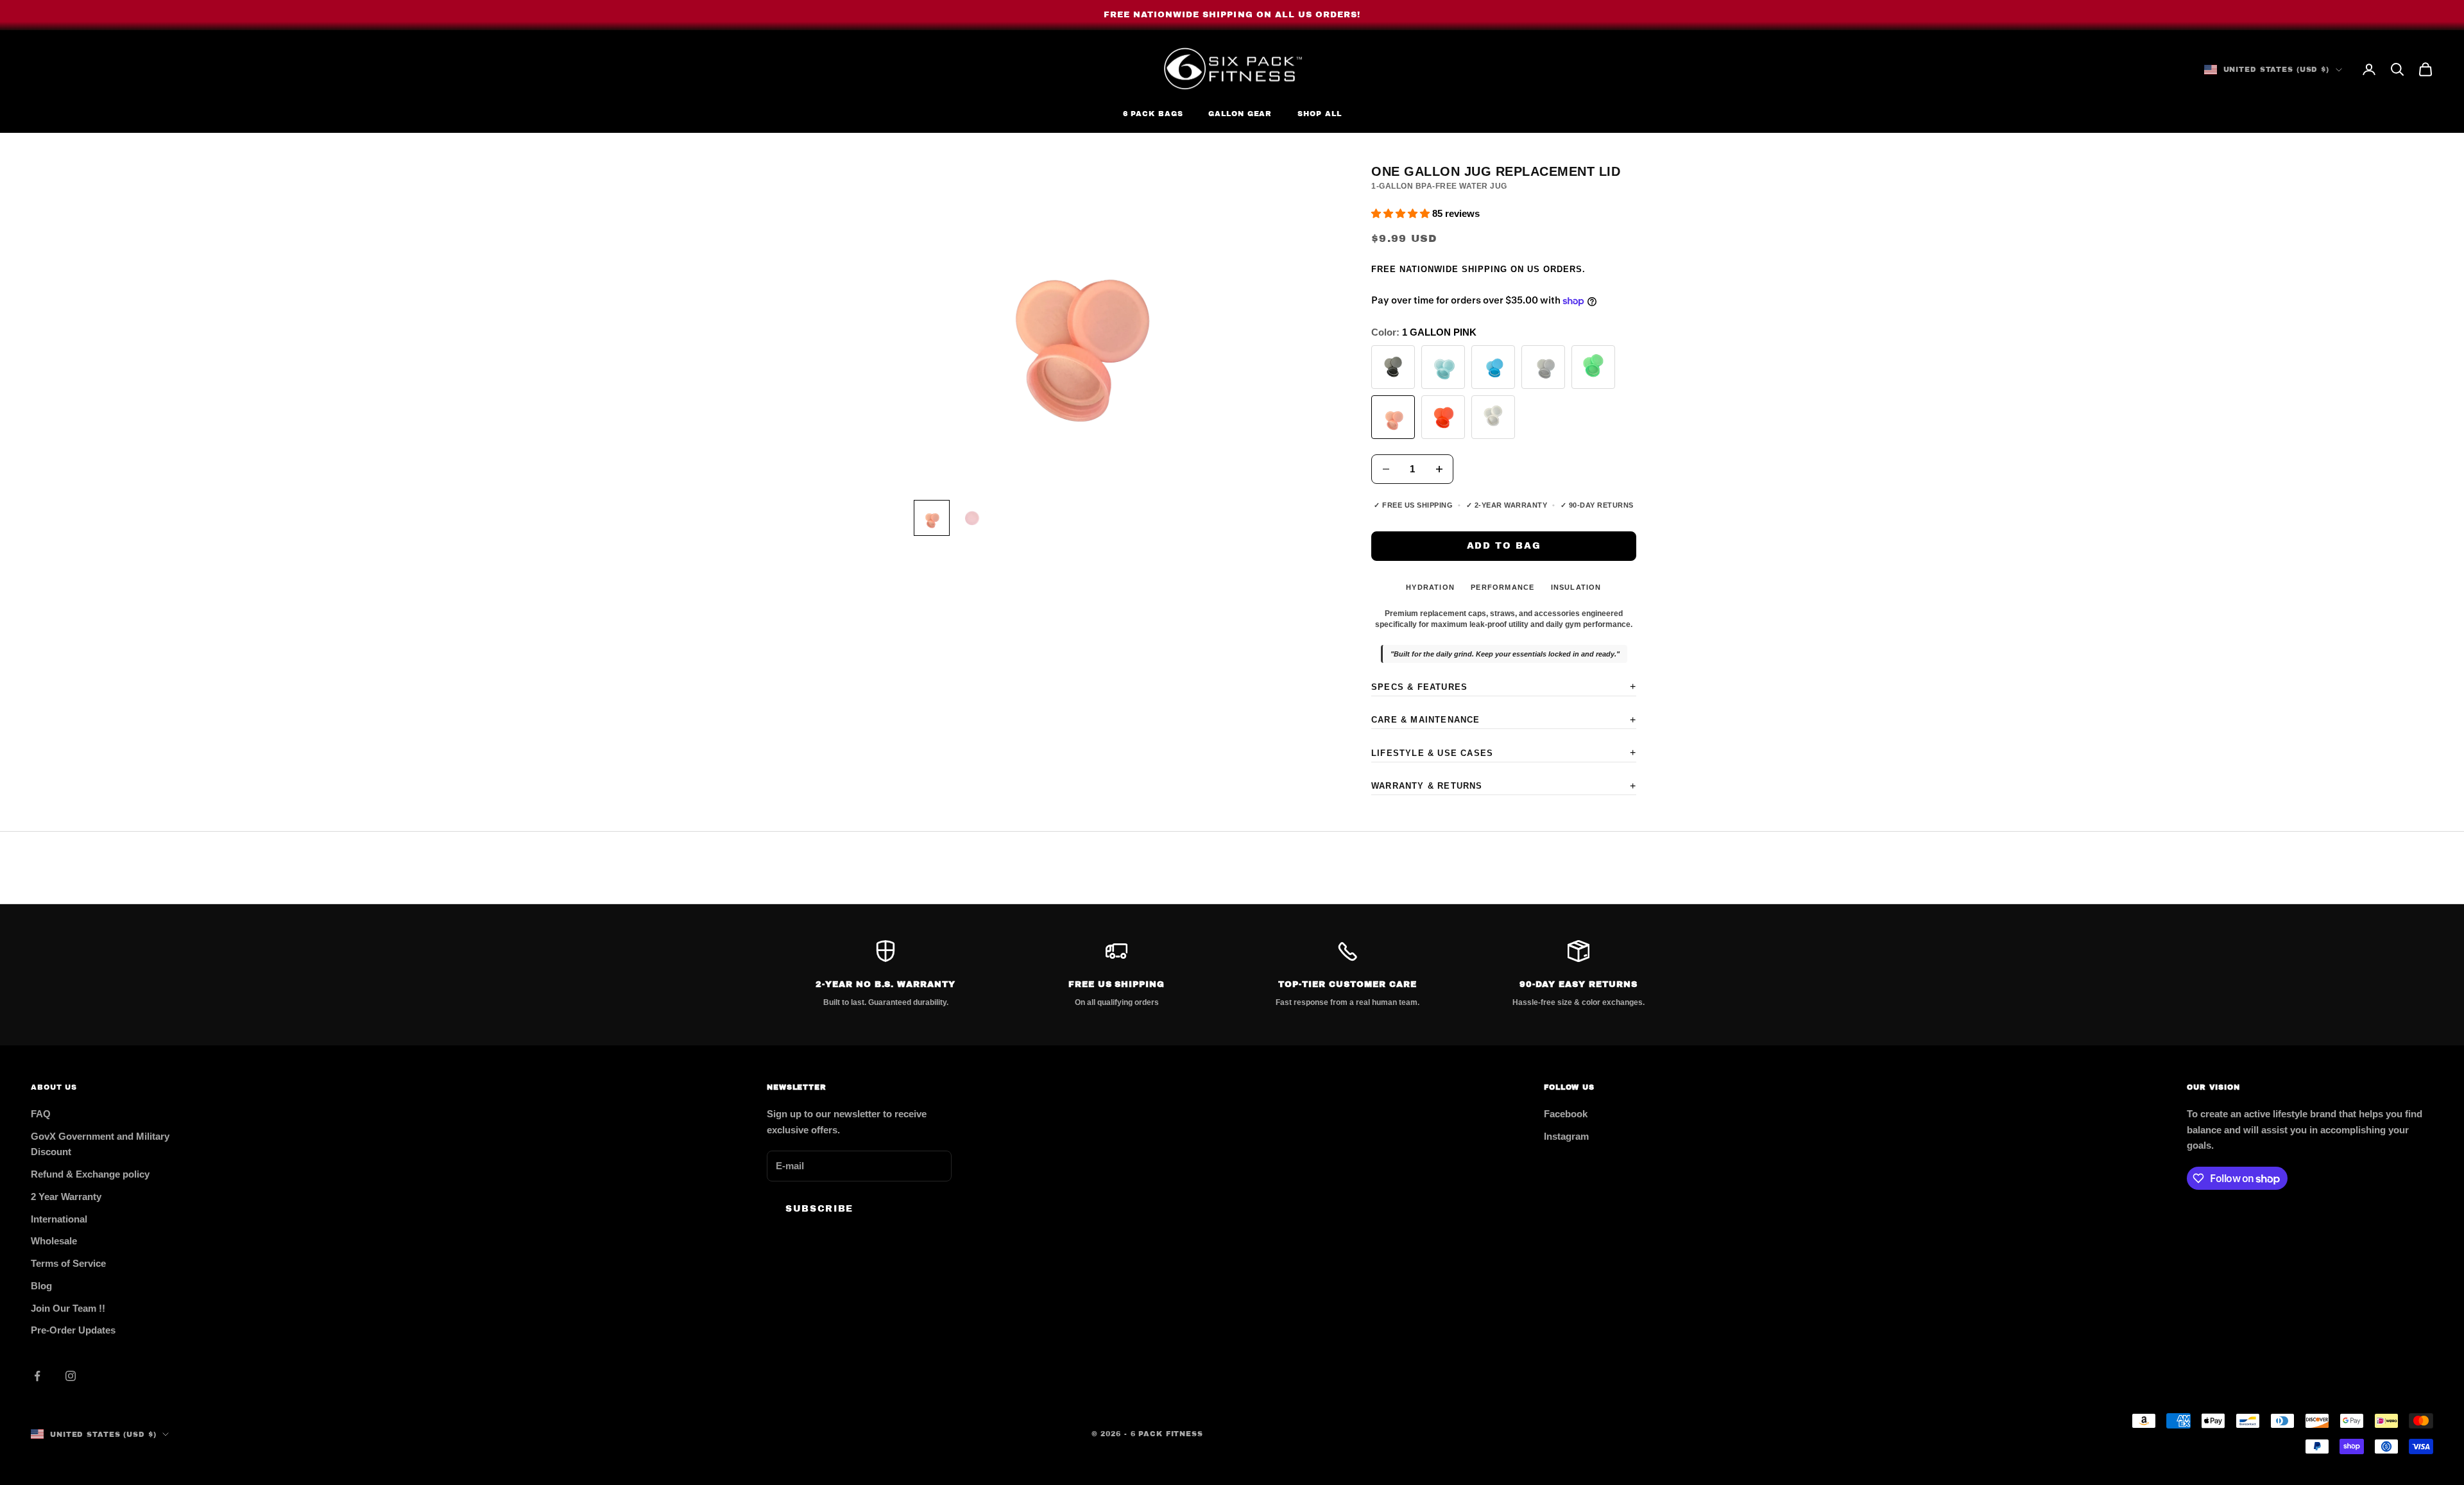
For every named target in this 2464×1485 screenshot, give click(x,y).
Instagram (1566, 1136)
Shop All (1319, 114)
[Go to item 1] (932, 518)
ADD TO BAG (1504, 546)
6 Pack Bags (1153, 114)
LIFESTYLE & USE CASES (1504, 752)
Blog (41, 1286)
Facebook (1566, 1114)
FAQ (41, 1114)
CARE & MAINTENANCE (1504, 720)
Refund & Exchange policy (90, 1174)
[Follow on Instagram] (71, 1376)
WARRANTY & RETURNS (1504, 786)
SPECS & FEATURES (1504, 686)
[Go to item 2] (973, 518)
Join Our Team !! (68, 1308)
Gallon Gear (1240, 114)
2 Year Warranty (66, 1197)
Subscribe (819, 1209)
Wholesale (54, 1241)
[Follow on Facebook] (37, 1376)
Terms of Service (68, 1263)
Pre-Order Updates (73, 1330)
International (59, 1219)
